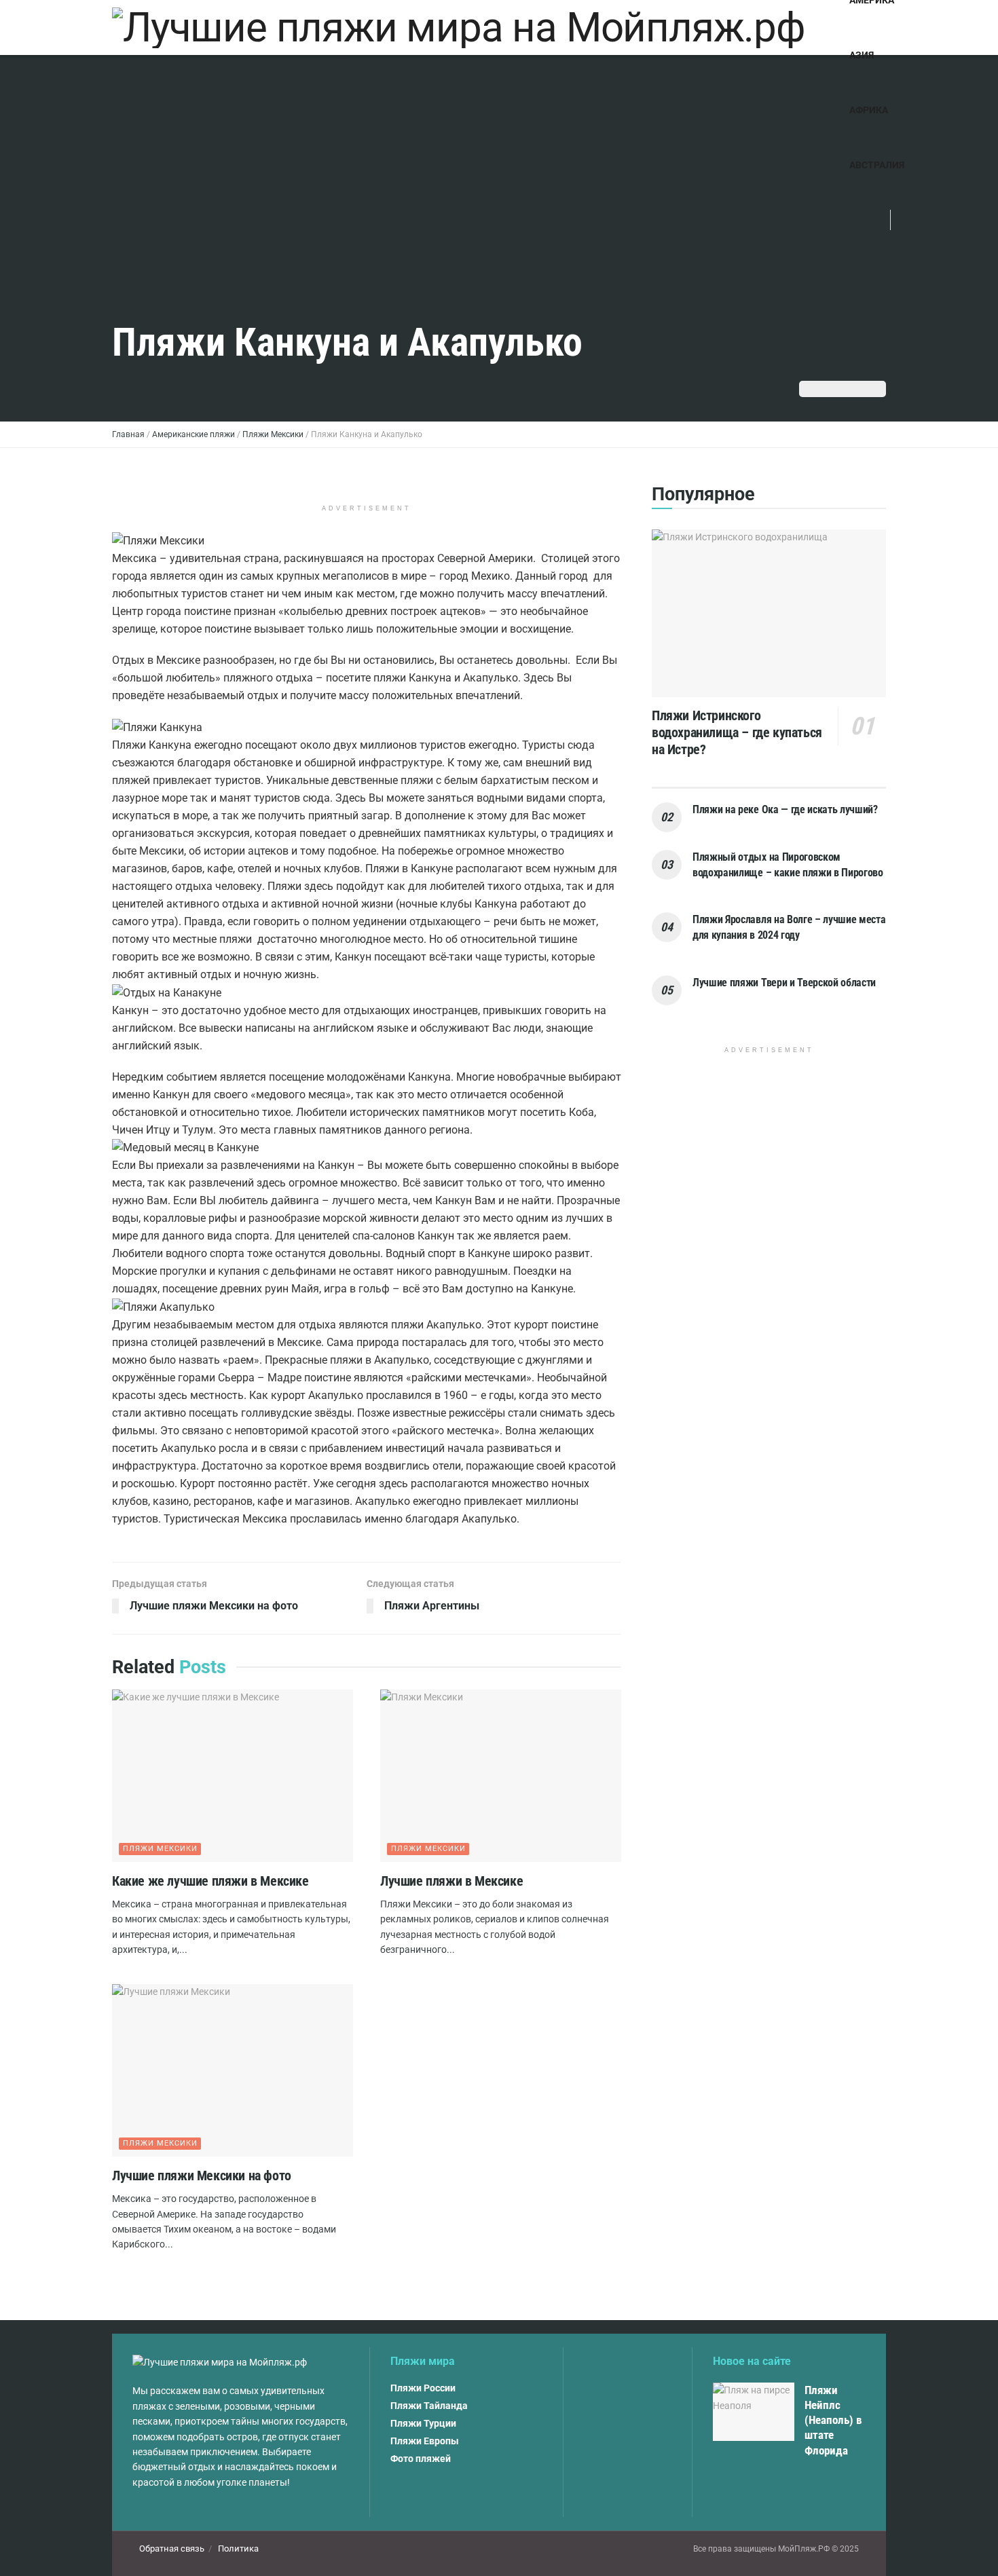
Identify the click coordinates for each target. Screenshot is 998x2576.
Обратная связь (172, 2549)
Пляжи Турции (423, 2423)
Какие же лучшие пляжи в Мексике (210, 1881)
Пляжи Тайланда (429, 2406)
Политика (238, 2549)
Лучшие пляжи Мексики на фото (202, 2176)
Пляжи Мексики (160, 1849)
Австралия (877, 165)
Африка (869, 110)
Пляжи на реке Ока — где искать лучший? (785, 809)
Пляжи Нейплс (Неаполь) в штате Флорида (833, 2420)
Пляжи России (423, 2388)
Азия (862, 55)
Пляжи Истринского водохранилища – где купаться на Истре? (737, 732)
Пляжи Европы (425, 2441)
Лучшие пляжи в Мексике (451, 1881)
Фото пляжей (421, 2459)
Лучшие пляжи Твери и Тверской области (784, 983)
